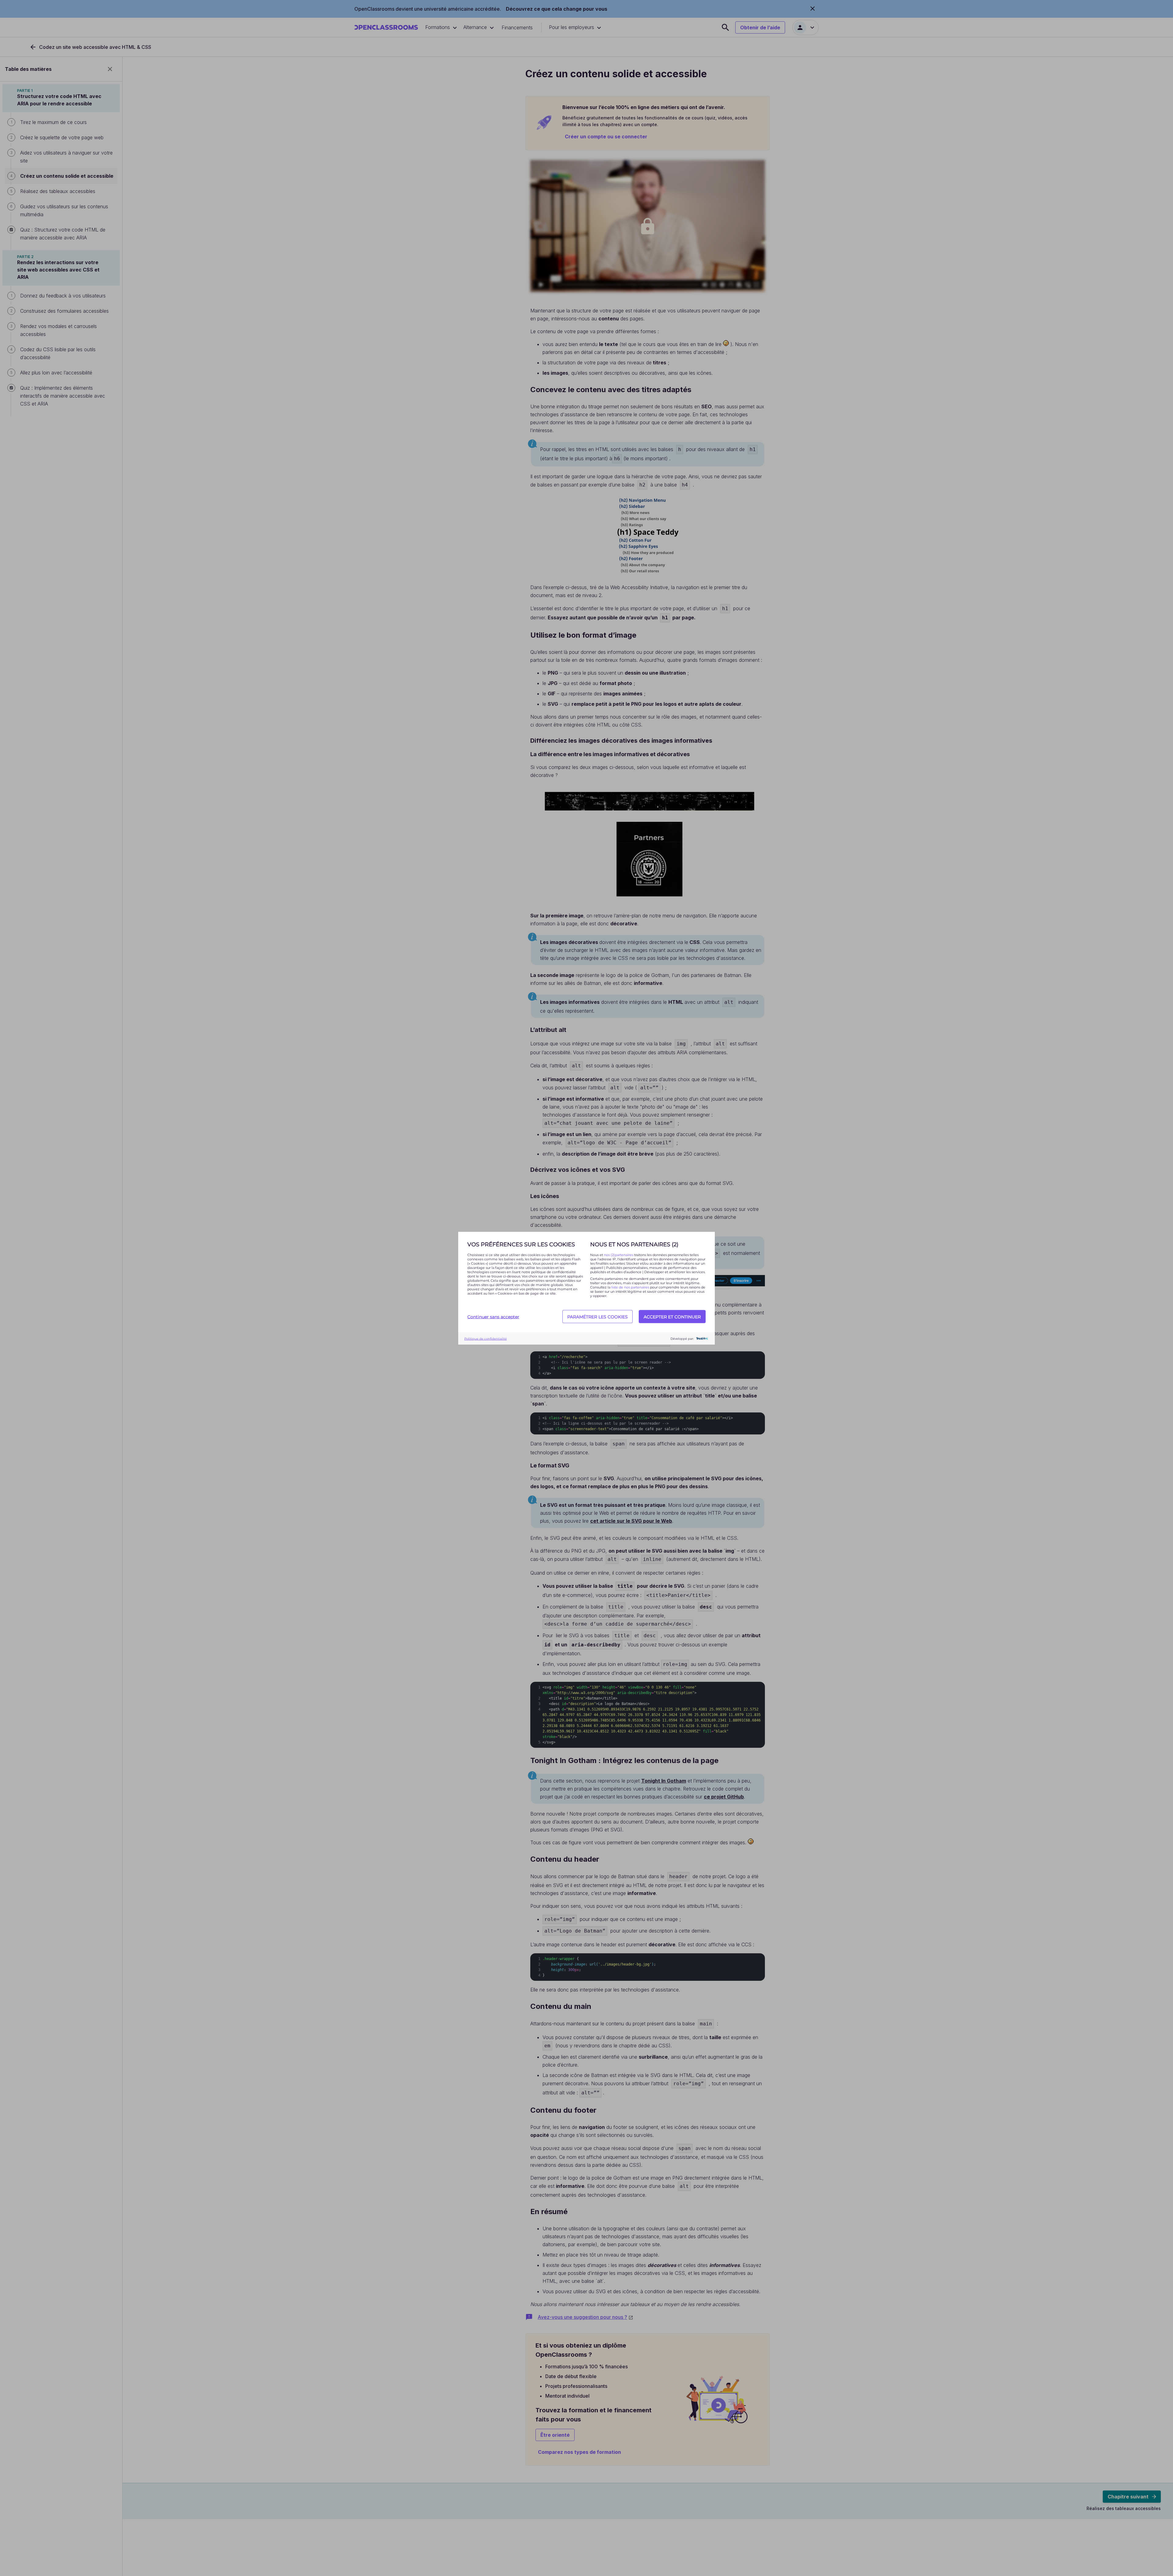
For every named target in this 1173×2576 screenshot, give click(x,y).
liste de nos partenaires (630, 1287)
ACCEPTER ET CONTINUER (672, 1317)
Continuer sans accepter (493, 1317)
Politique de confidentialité (486, 1338)
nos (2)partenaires (619, 1255)
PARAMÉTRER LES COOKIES (597, 1317)
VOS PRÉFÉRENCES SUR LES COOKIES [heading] (521, 1244)
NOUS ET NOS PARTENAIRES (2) (634, 1244)
